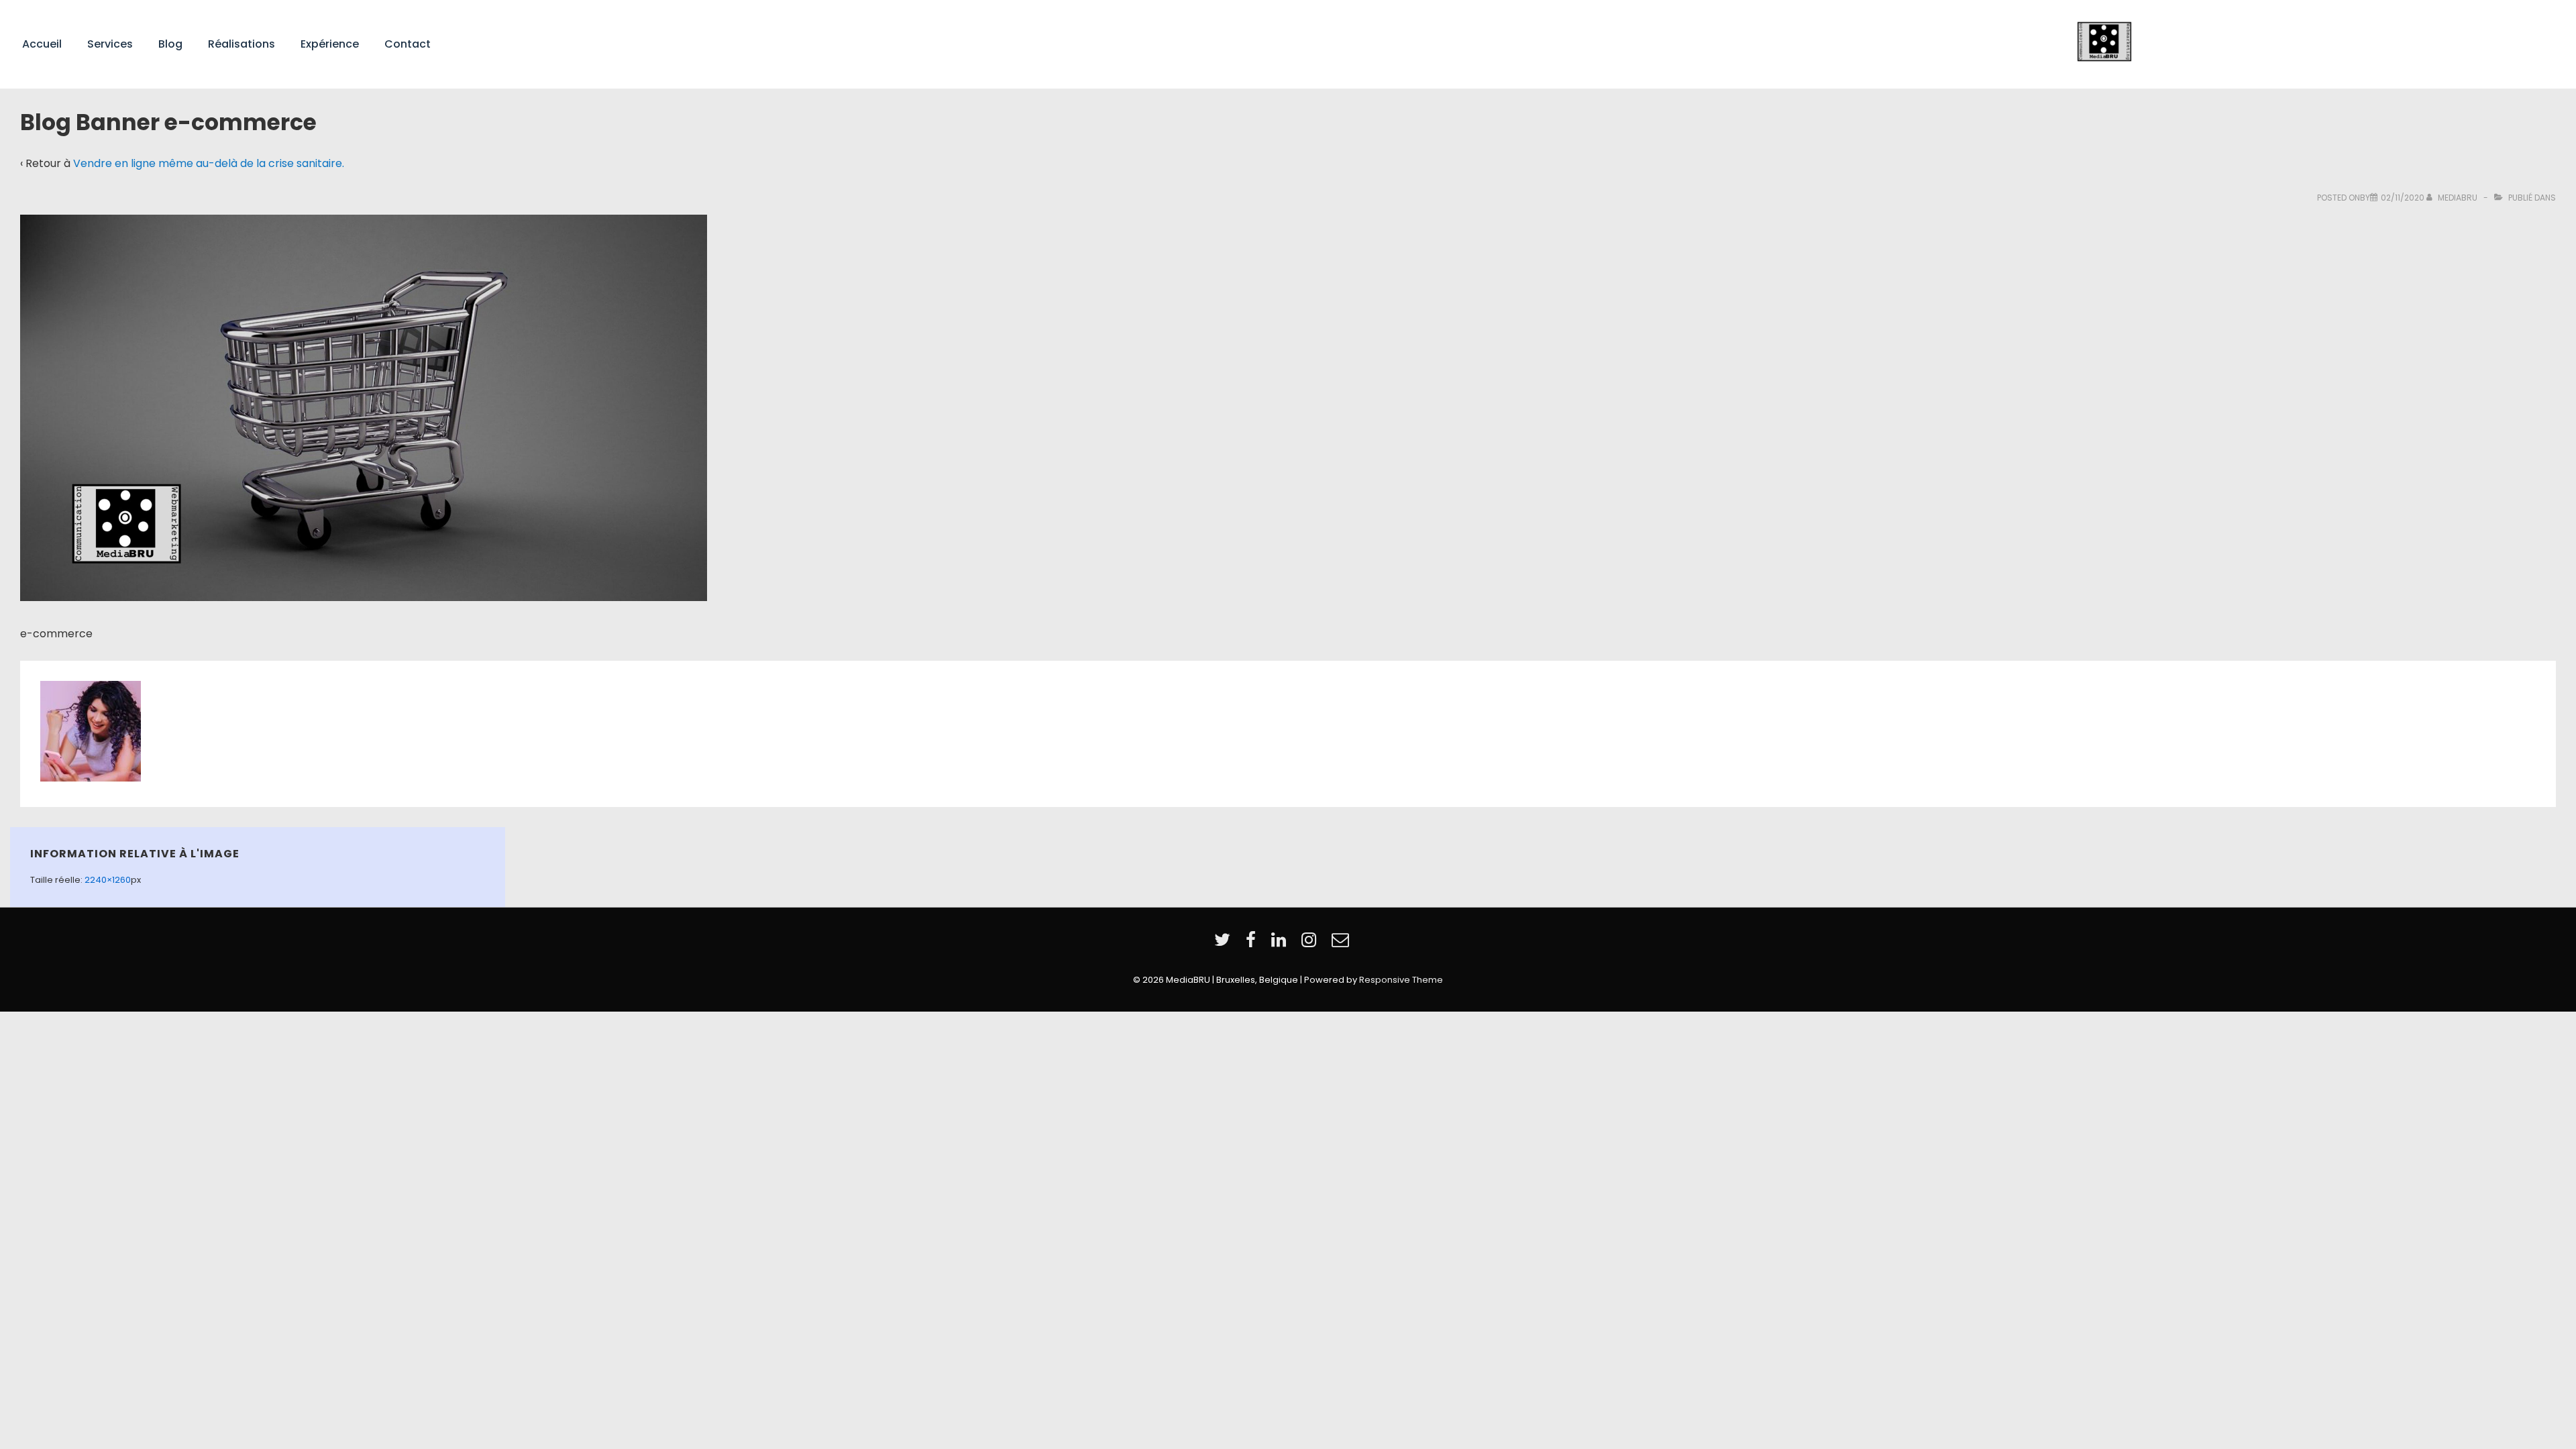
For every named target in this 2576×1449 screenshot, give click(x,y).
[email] (1342, 944)
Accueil (42, 44)
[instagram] (1311, 944)
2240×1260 (108, 880)
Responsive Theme (1401, 980)
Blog (170, 44)
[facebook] (1253, 944)
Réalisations (241, 44)
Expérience (330, 44)
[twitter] (1225, 944)
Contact (408, 44)
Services (110, 44)
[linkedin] (1281, 944)
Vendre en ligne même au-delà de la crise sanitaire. (209, 163)
